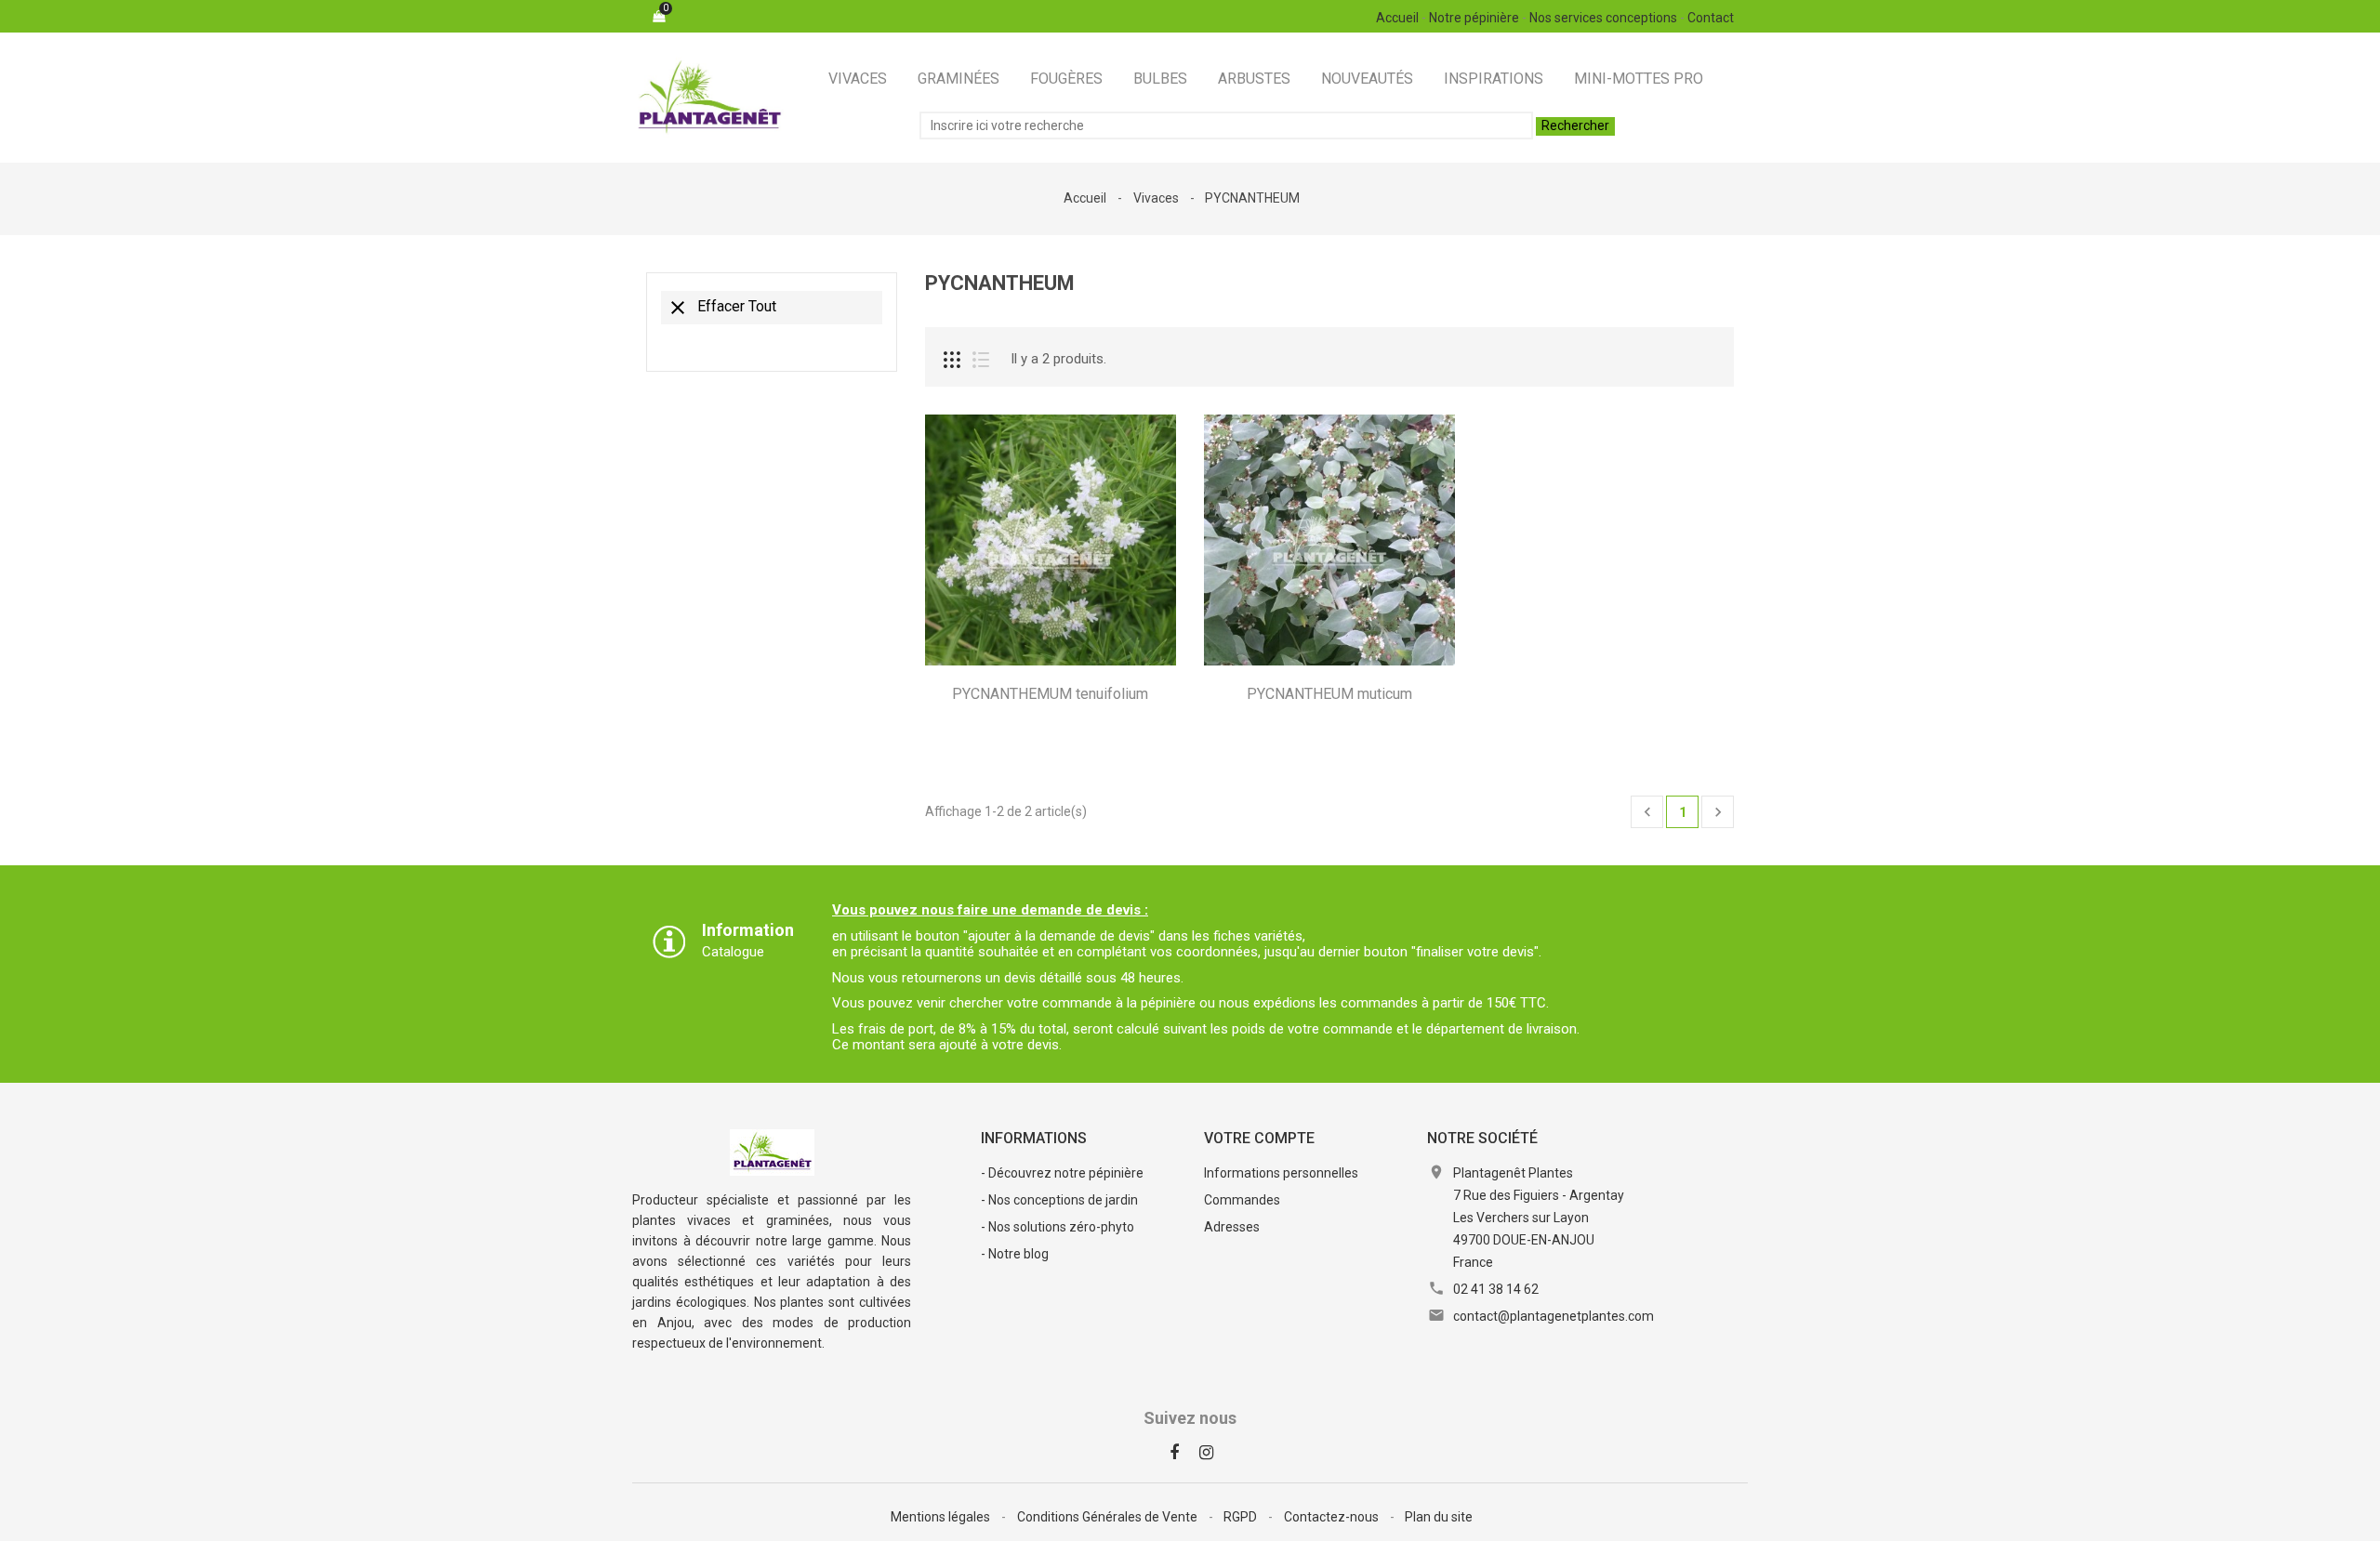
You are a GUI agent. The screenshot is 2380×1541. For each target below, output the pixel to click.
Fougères (1066, 79)
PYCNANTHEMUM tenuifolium (1050, 694)
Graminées (959, 79)
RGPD (1242, 1517)
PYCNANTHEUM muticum (1329, 694)
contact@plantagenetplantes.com (1554, 1316)
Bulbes (1160, 79)
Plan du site (1439, 1517)
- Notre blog (1015, 1254)
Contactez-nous (1333, 1517)
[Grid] (952, 360)
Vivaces (858, 79)
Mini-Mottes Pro (1639, 79)
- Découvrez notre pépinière (1062, 1173)
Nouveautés (1367, 79)
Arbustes (1254, 79)
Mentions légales (942, 1517)
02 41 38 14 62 (1496, 1289)
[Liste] (981, 360)
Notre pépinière (1474, 18)
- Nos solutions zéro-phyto (1058, 1227)
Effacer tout (721, 308)
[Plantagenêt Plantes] (772, 1152)
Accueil (1397, 18)
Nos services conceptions (1603, 18)
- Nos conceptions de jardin (1059, 1200)
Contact (1711, 18)
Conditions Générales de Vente (1109, 1517)
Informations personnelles (1281, 1173)
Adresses (1232, 1227)
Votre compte (1259, 1138)
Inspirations (1494, 79)
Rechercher (1575, 125)
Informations (1034, 1138)
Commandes (1242, 1200)
